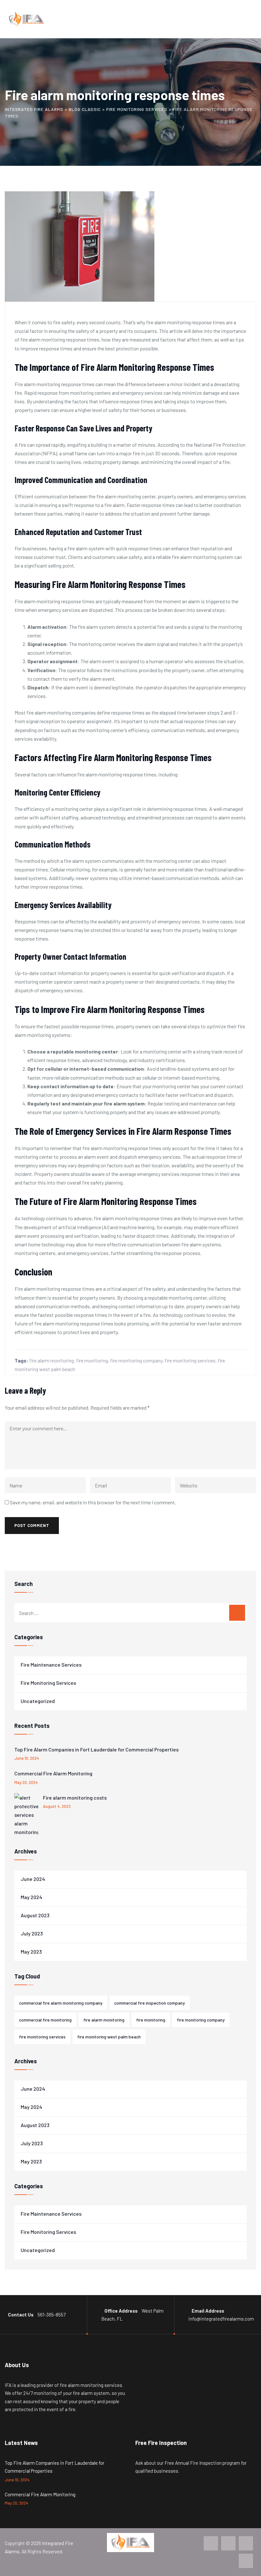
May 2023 (31, 1952)
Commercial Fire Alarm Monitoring (53, 1773)
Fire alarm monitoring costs (75, 1798)
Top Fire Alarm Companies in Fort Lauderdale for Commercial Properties (96, 1749)
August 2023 (35, 1915)
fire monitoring (92, 1360)
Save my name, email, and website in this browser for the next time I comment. (93, 1502)
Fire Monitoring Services (48, 1683)
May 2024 (32, 1897)
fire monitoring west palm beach (109, 2037)
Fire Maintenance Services (51, 1665)
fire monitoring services (190, 1360)
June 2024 (33, 1879)
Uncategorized (38, 1701)
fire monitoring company (136, 1360)
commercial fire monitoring (45, 2020)
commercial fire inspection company (150, 2003)
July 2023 (32, 1933)
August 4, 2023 (57, 1806)
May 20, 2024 (26, 1782)
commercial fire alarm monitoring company (61, 2003)
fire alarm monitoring (52, 1360)
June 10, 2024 (27, 1758)
